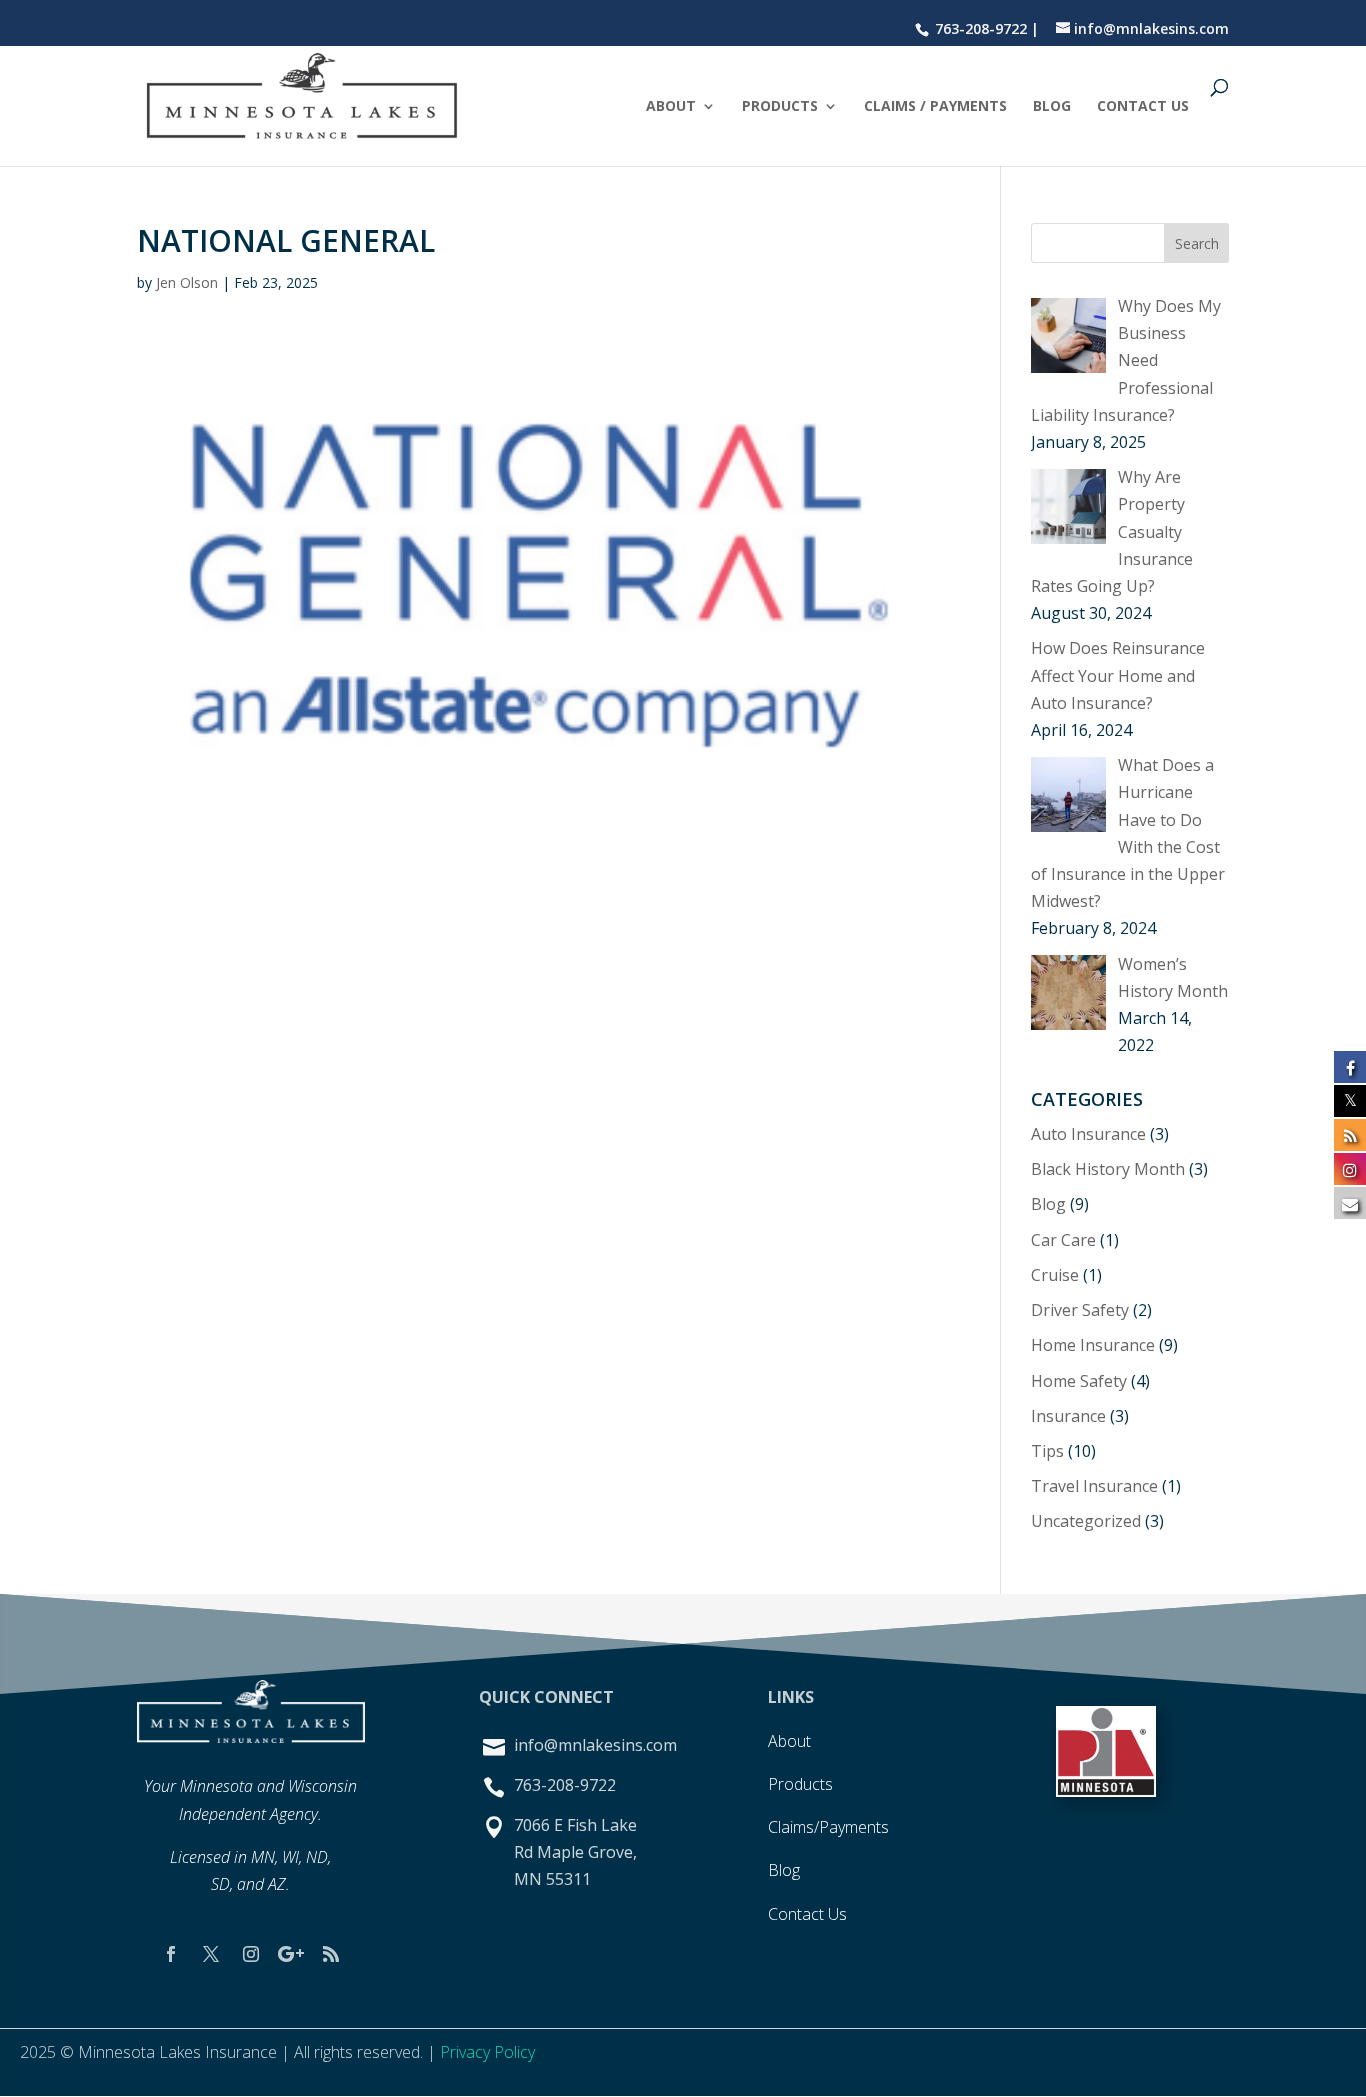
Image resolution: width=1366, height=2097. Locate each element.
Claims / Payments (935, 107)
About (671, 107)
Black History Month (1108, 1169)
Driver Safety (1080, 1310)
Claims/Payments (828, 1827)
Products (780, 107)
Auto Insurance (1088, 1134)
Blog (1052, 107)
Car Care (1063, 1240)
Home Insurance (1093, 1345)
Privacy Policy (487, 2052)
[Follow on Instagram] (251, 1954)
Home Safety (1079, 1381)
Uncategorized (1086, 1521)
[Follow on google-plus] (291, 1954)
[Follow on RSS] (331, 1954)
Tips (1047, 1451)
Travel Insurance (1094, 1486)
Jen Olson (187, 282)
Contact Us (1143, 107)
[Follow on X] (211, 1954)
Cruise (1055, 1275)
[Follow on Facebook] (171, 1954)
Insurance (1068, 1416)
